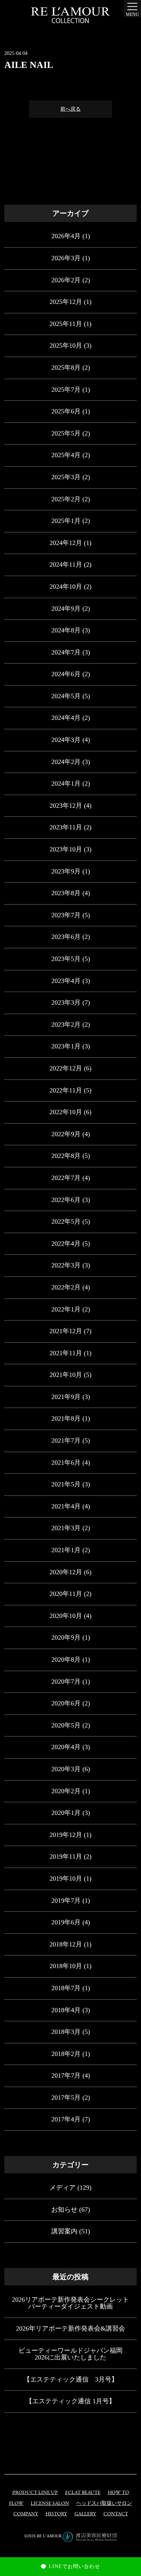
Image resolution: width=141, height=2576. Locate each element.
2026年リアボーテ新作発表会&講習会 (70, 2328)
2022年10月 (66, 1112)
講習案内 (64, 2231)
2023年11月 (66, 827)
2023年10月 (66, 849)
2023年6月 (66, 937)
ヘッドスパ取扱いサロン (104, 2504)
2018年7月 (66, 1988)
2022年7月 (66, 1178)
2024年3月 (66, 740)
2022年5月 (66, 1222)
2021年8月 (66, 1418)
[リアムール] (70, 15)
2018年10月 (66, 1966)
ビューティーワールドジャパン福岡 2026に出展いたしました (70, 2354)
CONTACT (116, 2514)
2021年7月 (66, 1441)
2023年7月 (66, 915)
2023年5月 (66, 959)
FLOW (16, 2504)
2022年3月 (66, 1265)
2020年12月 (66, 1572)
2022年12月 (66, 1068)
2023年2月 (66, 1025)
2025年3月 (66, 477)
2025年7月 (66, 390)
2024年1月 (66, 783)
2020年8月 (66, 1660)
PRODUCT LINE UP (35, 2493)
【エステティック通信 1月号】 (70, 2401)
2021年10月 (66, 1375)
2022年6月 (66, 1200)
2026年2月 (66, 280)
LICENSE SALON (50, 2504)
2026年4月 (66, 236)
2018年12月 (66, 1944)
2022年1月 (66, 1309)
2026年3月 (66, 258)
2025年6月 (66, 411)
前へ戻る (70, 109)
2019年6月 (66, 1922)
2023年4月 (66, 981)
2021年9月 (66, 1397)
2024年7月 (66, 652)
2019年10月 (66, 1879)
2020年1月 (66, 1813)
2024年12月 (66, 543)
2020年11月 (66, 1594)
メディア (63, 2188)
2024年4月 (66, 718)
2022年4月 (66, 1244)
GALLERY (85, 2514)
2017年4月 (66, 2119)
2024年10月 (66, 587)
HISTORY (56, 2514)
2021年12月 (66, 1331)
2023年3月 (66, 1003)
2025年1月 (66, 521)
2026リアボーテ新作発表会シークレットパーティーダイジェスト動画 (70, 2303)
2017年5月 (66, 2098)
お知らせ (64, 2210)
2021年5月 (66, 1484)
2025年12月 (66, 302)
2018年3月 (66, 2032)
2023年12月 (66, 806)
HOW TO (118, 2493)
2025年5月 (66, 433)
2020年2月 (66, 1791)
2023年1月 (66, 1046)
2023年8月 (66, 893)
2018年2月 (66, 2054)
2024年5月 (66, 696)
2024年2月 (66, 762)
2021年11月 (66, 1353)
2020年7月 (66, 1682)
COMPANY (26, 2514)
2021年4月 (66, 1506)
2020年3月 (66, 1769)
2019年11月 (66, 1856)
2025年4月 (66, 455)
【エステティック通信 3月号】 (71, 2379)
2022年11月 (66, 1090)
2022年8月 (66, 1156)
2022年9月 (66, 1134)
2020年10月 (66, 1616)
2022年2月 (66, 1287)
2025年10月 (66, 345)
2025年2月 (66, 499)
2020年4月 (66, 1747)
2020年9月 (66, 1637)
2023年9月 (66, 871)
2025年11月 (66, 324)
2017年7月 (66, 2075)
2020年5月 (66, 1725)
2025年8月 (66, 368)
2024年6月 (66, 674)
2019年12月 (66, 1835)
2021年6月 (66, 1463)
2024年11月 (66, 564)
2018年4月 (66, 2010)
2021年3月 (66, 1528)
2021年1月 (66, 1550)
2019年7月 (66, 1901)
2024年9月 (66, 609)
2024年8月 (66, 630)
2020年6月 (66, 1703)
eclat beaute (83, 2493)
